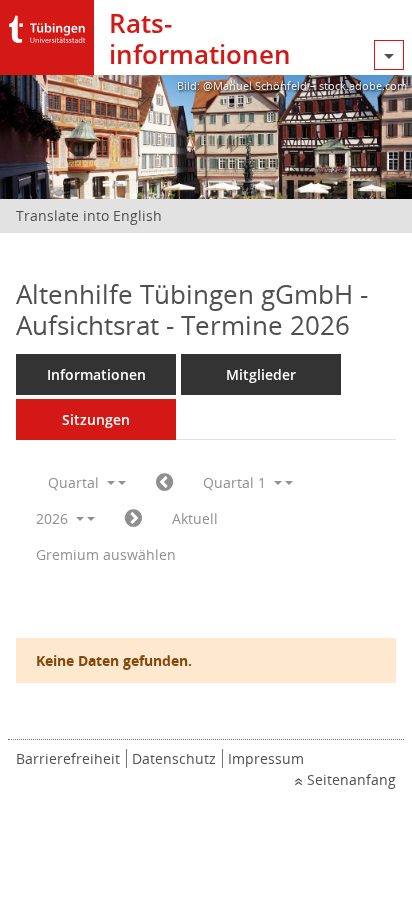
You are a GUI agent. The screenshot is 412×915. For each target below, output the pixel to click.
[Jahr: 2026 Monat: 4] (133, 519)
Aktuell (195, 518)
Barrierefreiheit (68, 758)
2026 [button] (54, 518)
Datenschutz (174, 758)
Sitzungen (96, 419)
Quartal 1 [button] (236, 482)
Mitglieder (261, 374)
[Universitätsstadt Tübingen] (47, 24)
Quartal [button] (75, 482)
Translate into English (89, 215)
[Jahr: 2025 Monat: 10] (164, 483)
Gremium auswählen (106, 554)
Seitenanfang (351, 779)
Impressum (266, 758)
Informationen (96, 374)
